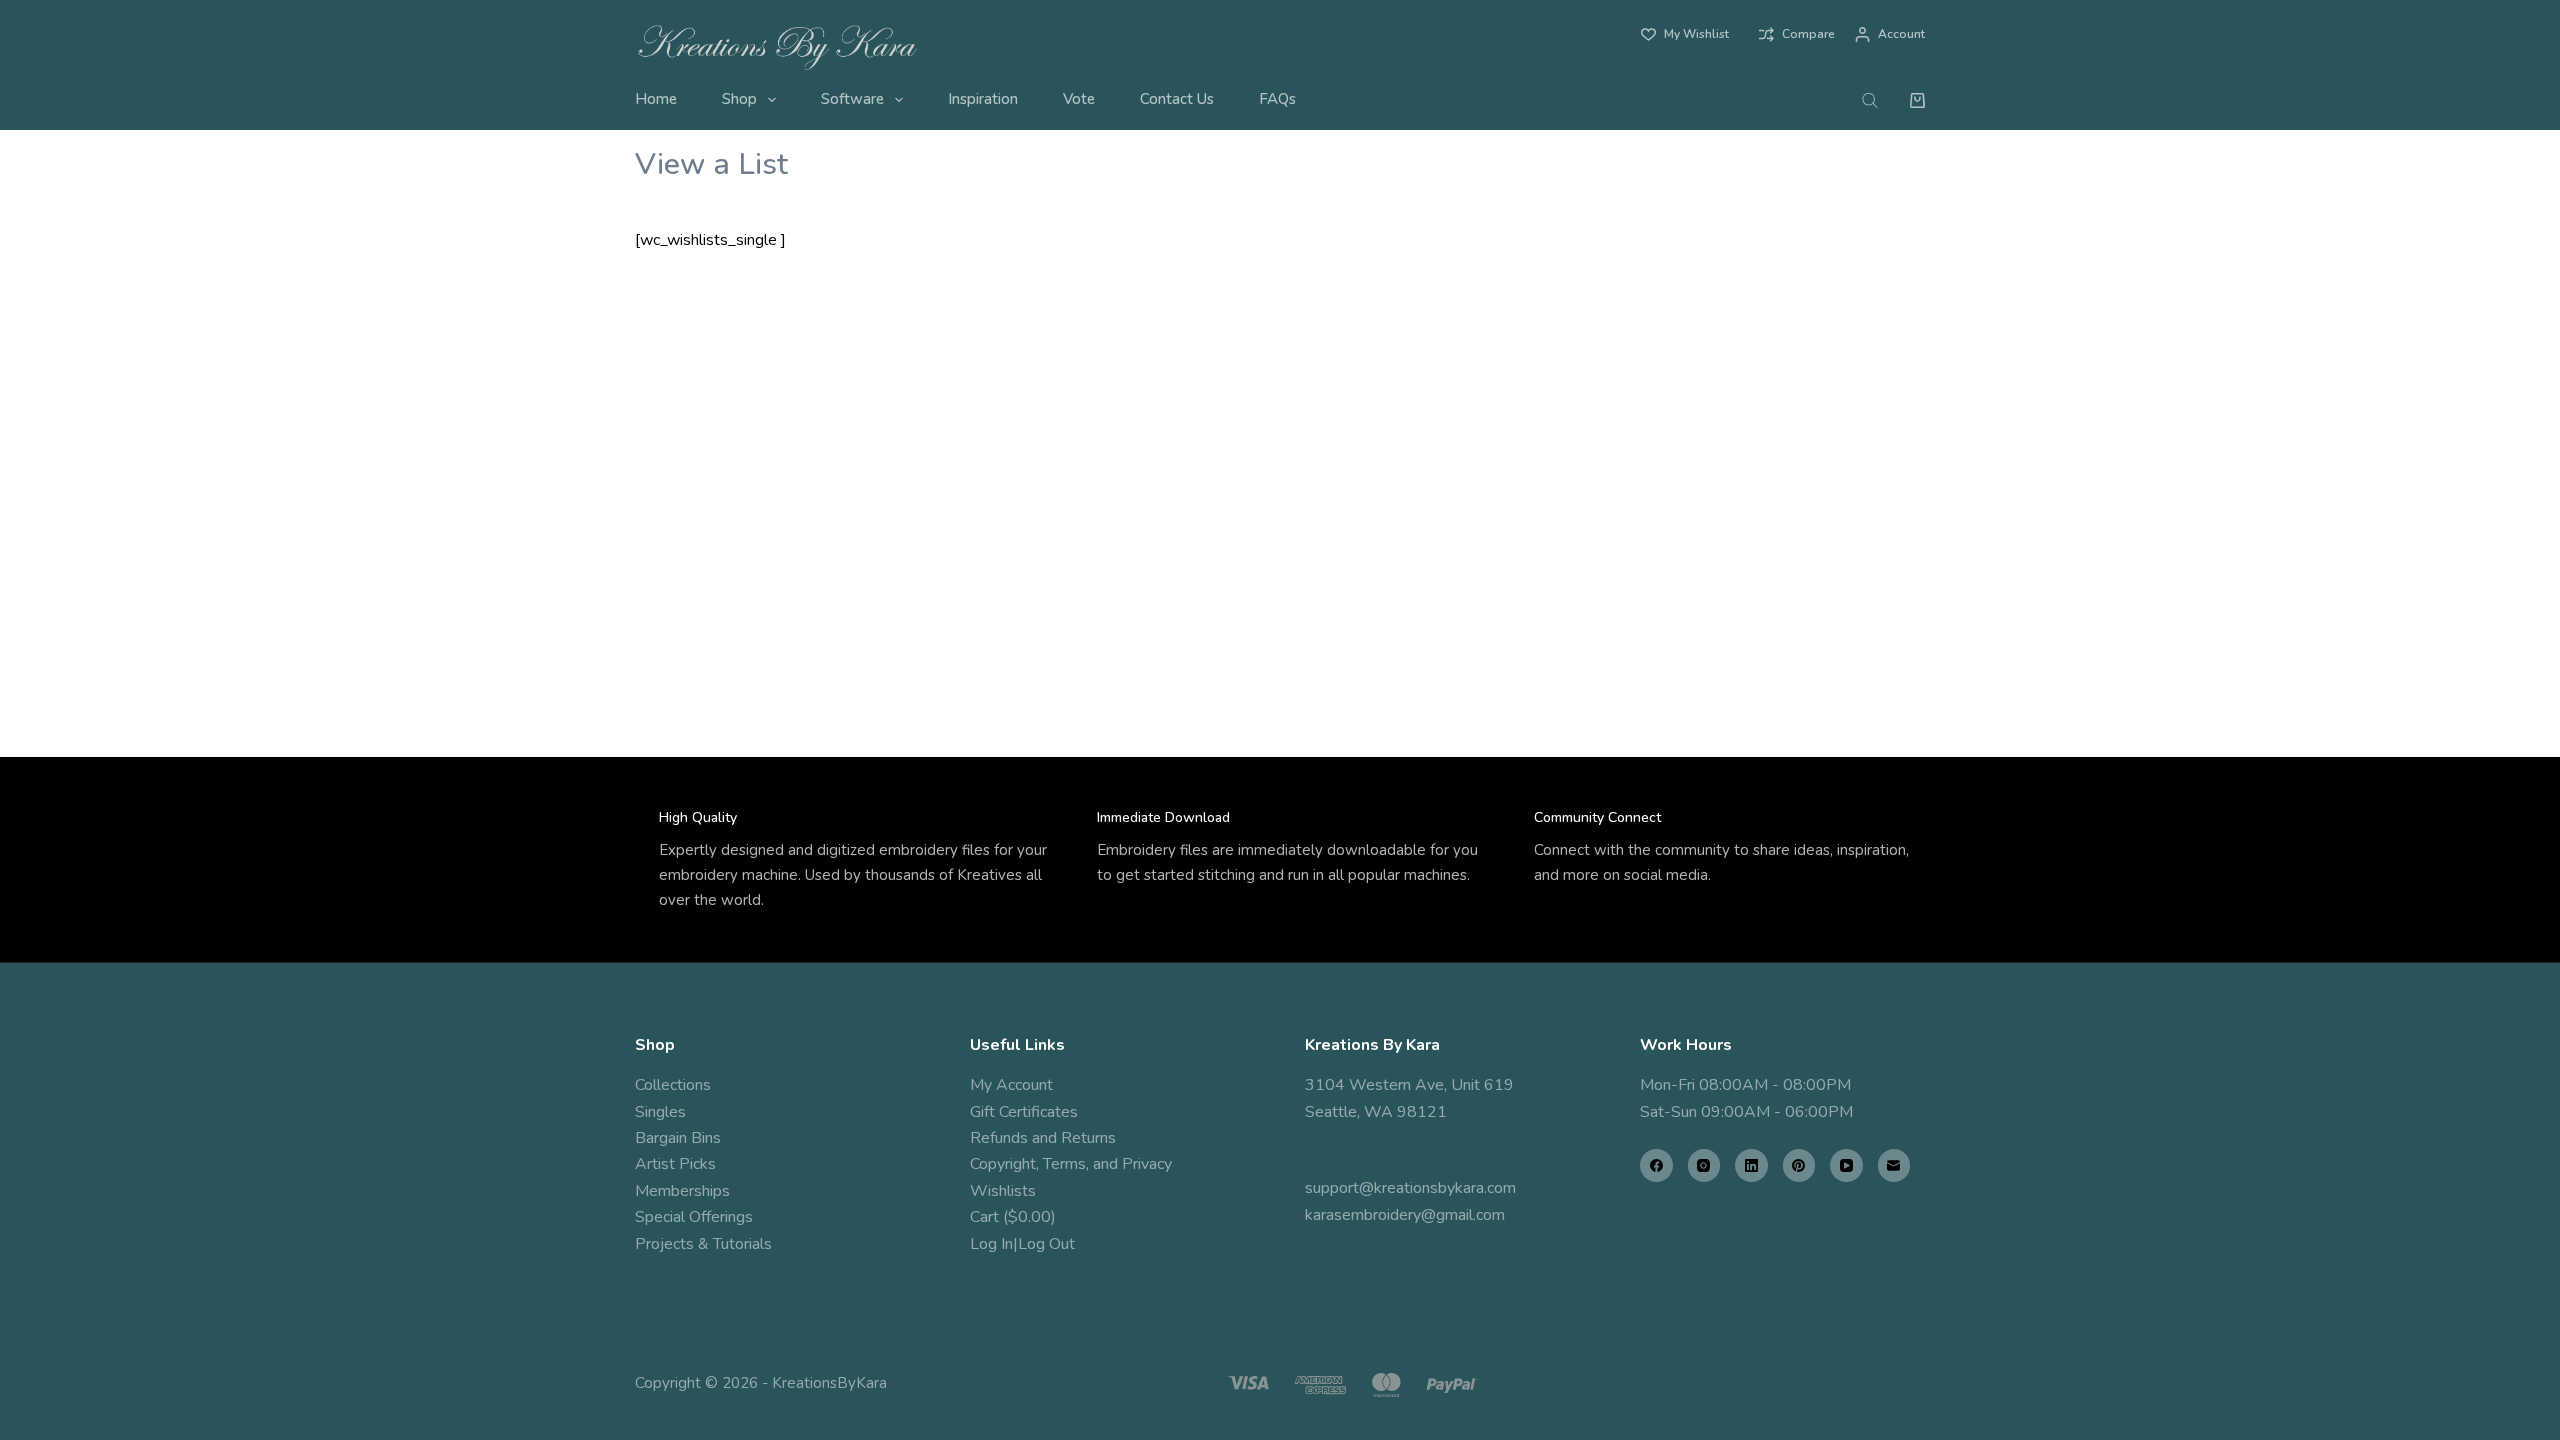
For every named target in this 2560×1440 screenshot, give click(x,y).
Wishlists (1003, 1191)
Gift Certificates (1024, 1112)
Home (656, 99)
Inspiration (983, 99)
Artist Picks (675, 1164)
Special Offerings (694, 1217)
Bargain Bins (678, 1138)
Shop (739, 99)
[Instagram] (1704, 1165)
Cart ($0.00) (1013, 1217)
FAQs (1277, 99)
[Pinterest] (1799, 1165)
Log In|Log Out (1022, 1244)
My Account (1011, 1085)
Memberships (682, 1191)
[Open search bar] (1870, 100)
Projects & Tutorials (703, 1244)
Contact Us (1177, 99)
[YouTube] (1846, 1165)
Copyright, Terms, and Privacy (1071, 1164)
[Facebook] (1656, 1165)
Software (852, 99)
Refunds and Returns (1043, 1138)
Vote (1079, 99)
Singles (660, 1112)
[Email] (1894, 1165)
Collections (673, 1085)
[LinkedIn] (1751, 1165)
